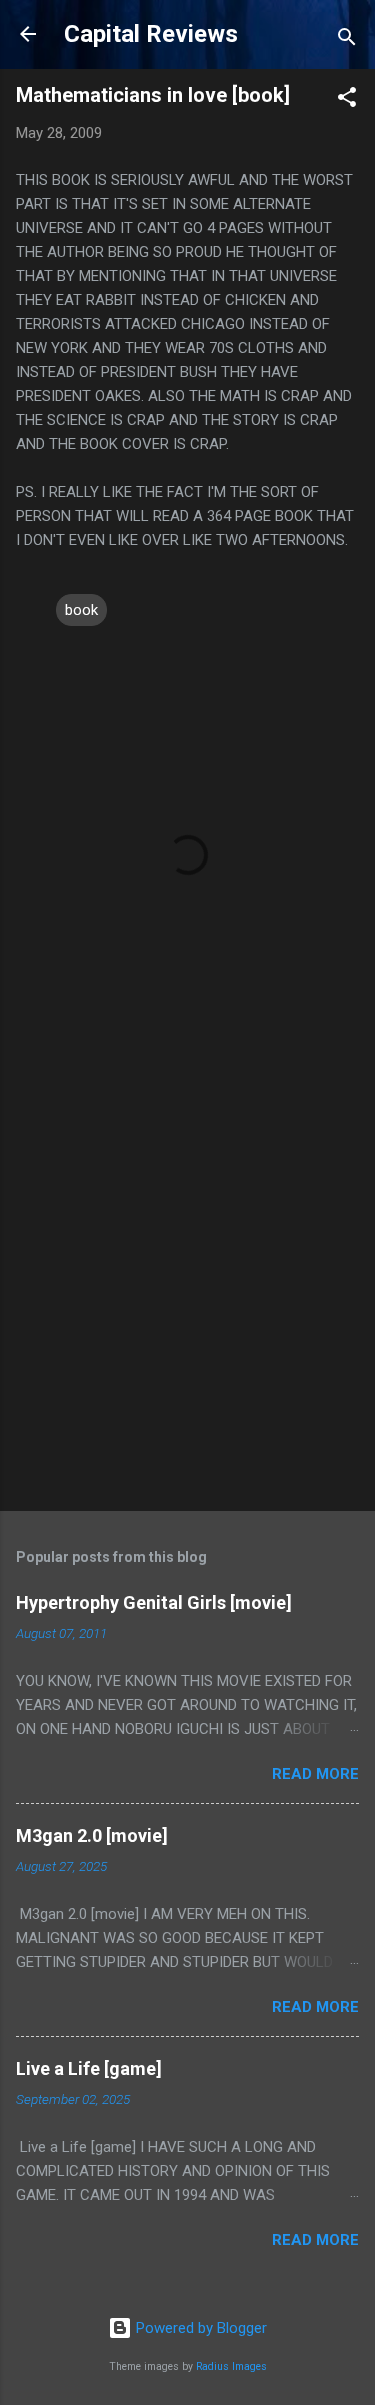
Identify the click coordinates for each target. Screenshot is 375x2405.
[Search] (347, 40)
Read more (315, 1774)
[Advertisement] (187, 1291)
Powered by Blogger (199, 2328)
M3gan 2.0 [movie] (92, 1835)
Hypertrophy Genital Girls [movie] (154, 1602)
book (81, 610)
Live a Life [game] (89, 2068)
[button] (347, 100)
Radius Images (231, 2366)
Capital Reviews (151, 34)
